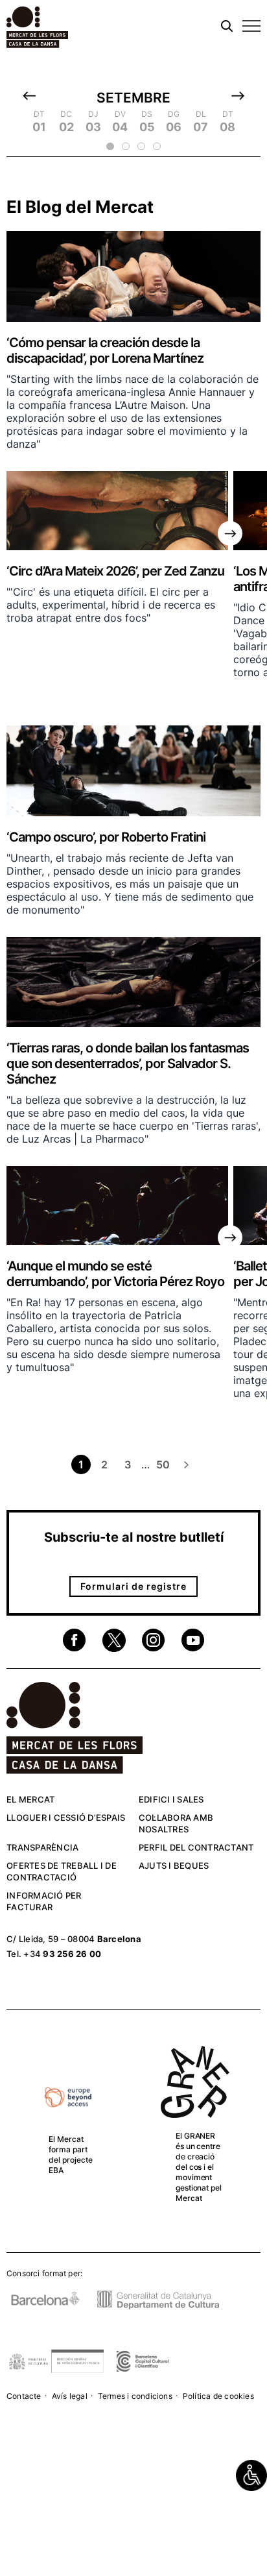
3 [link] (128, 1464)
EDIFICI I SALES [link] (171, 1799)
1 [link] (81, 1464)
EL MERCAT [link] (30, 1799)
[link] (251, 2475)
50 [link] (163, 1464)
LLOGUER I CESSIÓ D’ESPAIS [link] (66, 1817)
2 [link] (104, 1464)
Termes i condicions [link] (135, 2396)
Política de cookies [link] (218, 2396)
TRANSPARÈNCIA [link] (42, 1847)
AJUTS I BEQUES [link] (174, 1865)
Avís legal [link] (70, 2396)
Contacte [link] (24, 2396)
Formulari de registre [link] (133, 1586)
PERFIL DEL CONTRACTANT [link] (196, 1847)
